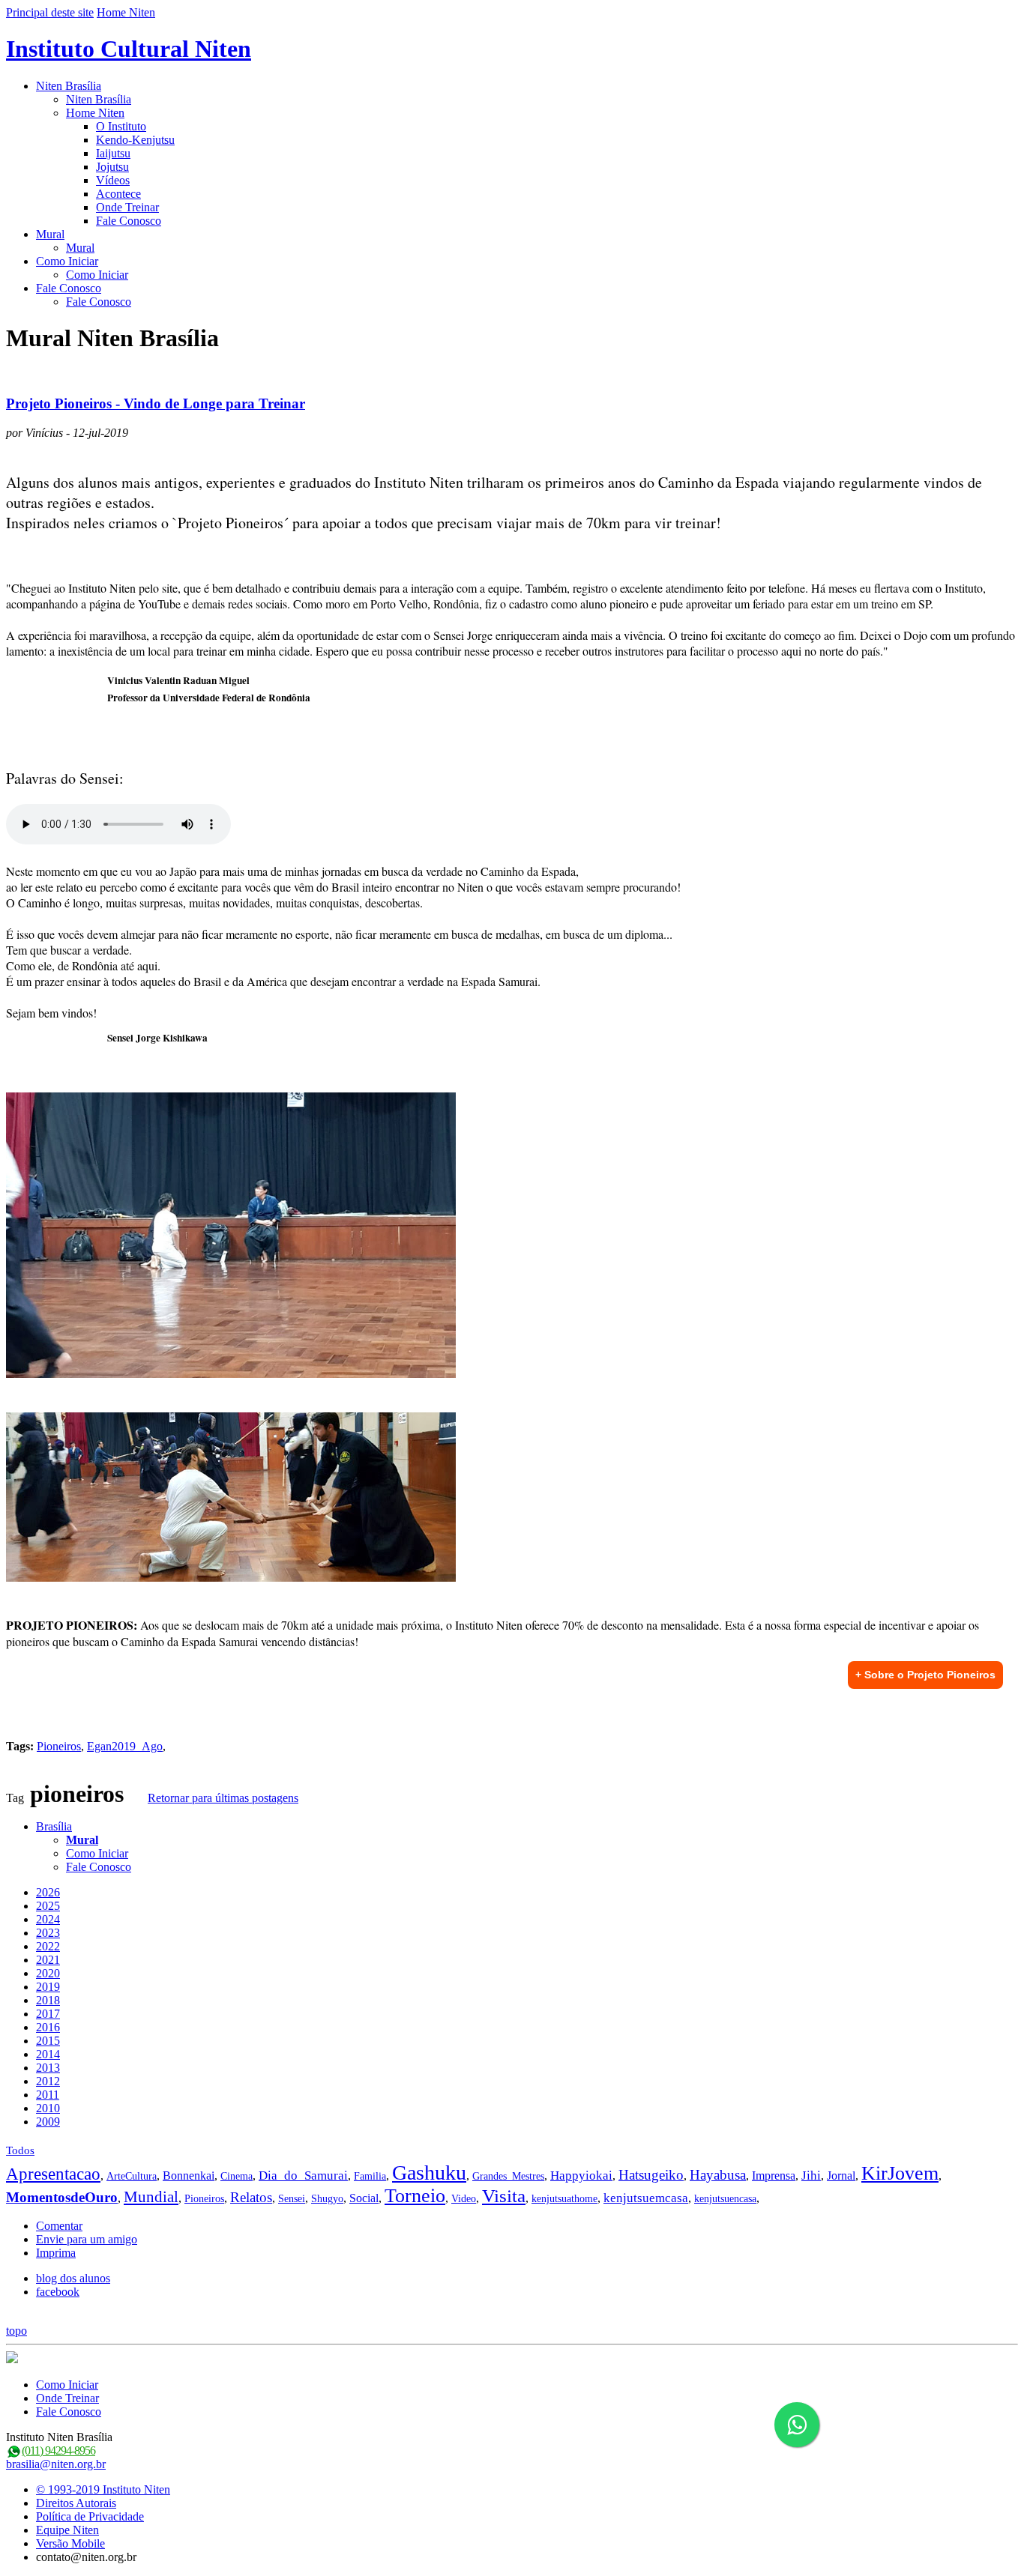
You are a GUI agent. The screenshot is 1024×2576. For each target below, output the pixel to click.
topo (16, 2331)
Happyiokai (581, 2176)
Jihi (811, 2176)
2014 (48, 2054)
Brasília (54, 1826)
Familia (370, 2176)
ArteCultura (132, 2176)
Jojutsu (112, 167)
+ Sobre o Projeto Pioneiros (925, 1675)
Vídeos (113, 180)
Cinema (237, 2176)
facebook (58, 2292)
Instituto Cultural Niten (129, 49)
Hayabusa (718, 2175)
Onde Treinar (127, 207)
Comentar (59, 2226)
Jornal (841, 2176)
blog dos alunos (73, 2278)
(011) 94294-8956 (58, 2450)
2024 (48, 1919)
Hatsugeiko (651, 2175)
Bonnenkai (189, 2176)
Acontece (118, 194)
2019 (48, 1987)
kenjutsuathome (564, 2199)
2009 (48, 2122)
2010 (48, 2108)
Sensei (292, 2199)
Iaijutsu (113, 153)
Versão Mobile (70, 2543)
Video (464, 2199)
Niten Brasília (69, 86)
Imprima (56, 2253)
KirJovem (900, 2173)
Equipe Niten (67, 2530)
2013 (48, 2068)
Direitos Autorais (76, 2503)
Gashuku (429, 2173)
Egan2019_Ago (125, 1746)
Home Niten (126, 12)
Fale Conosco (129, 221)
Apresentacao (53, 2174)
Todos (20, 2150)
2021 (48, 1960)
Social (364, 2198)
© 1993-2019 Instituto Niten (103, 2489)
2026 (48, 1892)
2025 (48, 1906)
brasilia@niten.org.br (56, 2464)
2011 (48, 2095)
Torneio (415, 2196)
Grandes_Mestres (508, 2176)
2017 (48, 2014)
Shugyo (327, 2199)
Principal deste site (50, 12)
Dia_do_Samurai (303, 2176)
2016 (48, 2027)
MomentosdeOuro (62, 2197)
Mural (50, 234)
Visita (504, 2196)
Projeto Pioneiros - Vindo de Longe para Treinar (156, 403)
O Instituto (121, 126)
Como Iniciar (67, 261)
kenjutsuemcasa (646, 2198)
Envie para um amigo (87, 2239)
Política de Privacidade (90, 2516)
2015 (48, 2041)
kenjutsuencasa (725, 2199)
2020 (48, 1973)
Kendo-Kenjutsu (135, 140)
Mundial (151, 2197)
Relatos (251, 2197)
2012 (48, 2081)
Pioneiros (59, 1746)
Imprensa (774, 2176)
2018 (48, 2000)
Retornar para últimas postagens (223, 1798)
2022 (48, 1946)
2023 (48, 1933)
